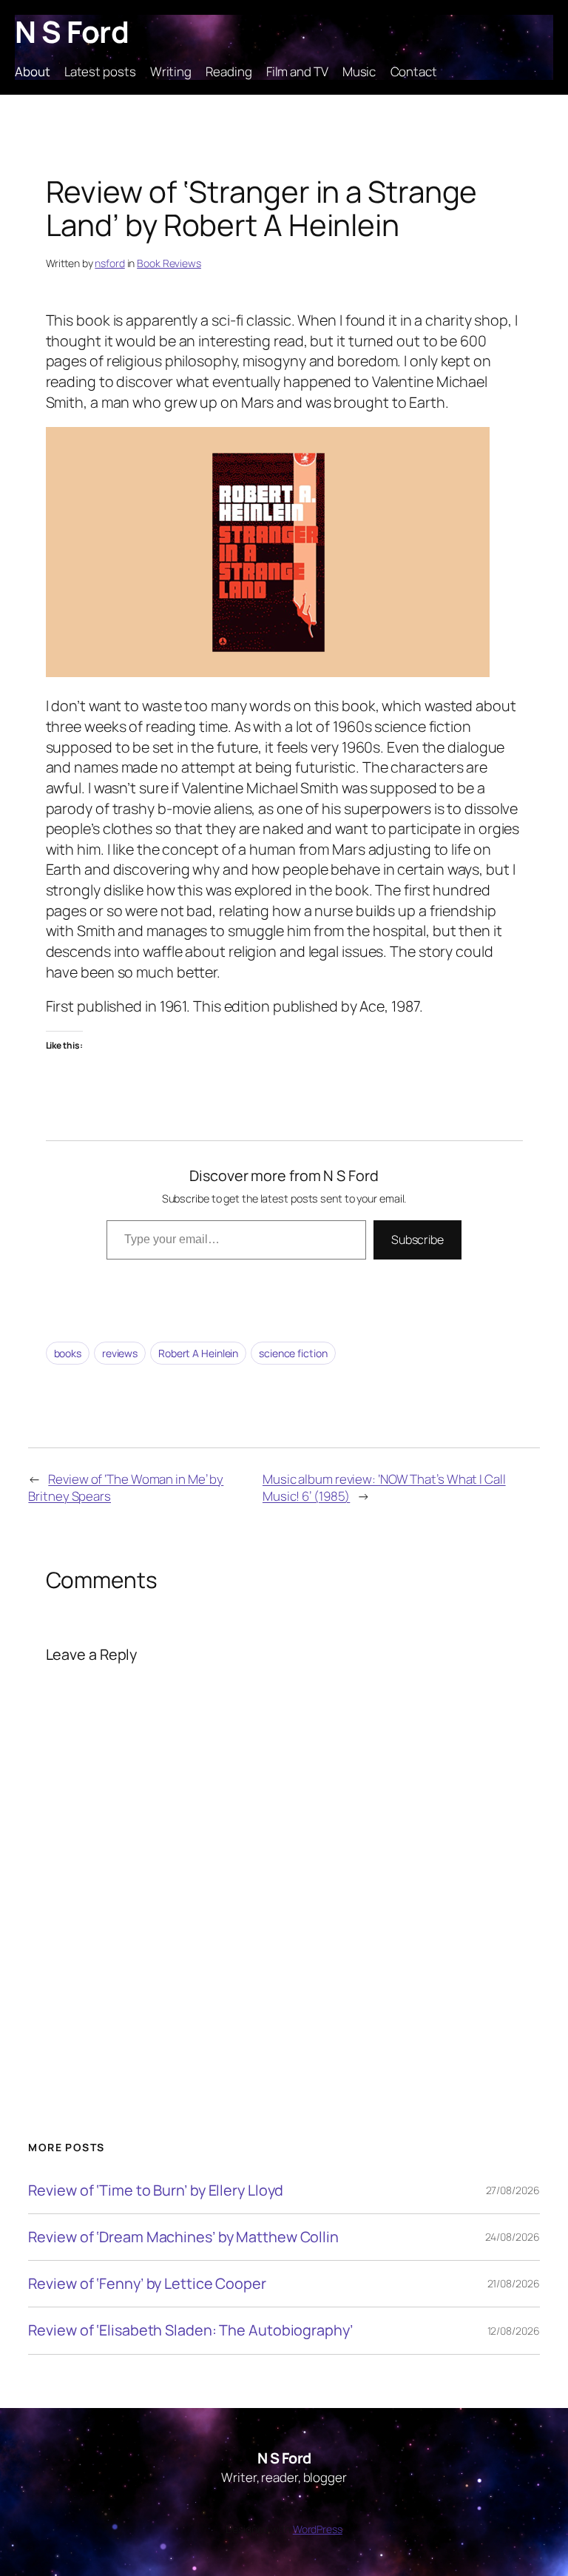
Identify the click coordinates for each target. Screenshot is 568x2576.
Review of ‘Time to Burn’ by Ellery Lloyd (156, 2190)
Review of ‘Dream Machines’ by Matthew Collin (183, 2237)
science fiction (293, 1353)
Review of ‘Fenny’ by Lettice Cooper (147, 2284)
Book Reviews (169, 263)
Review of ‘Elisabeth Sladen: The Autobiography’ (190, 2330)
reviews (120, 1353)
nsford (109, 263)
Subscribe (417, 1240)
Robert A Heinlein (198, 1353)
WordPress (318, 2529)
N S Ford (72, 31)
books (68, 1353)
